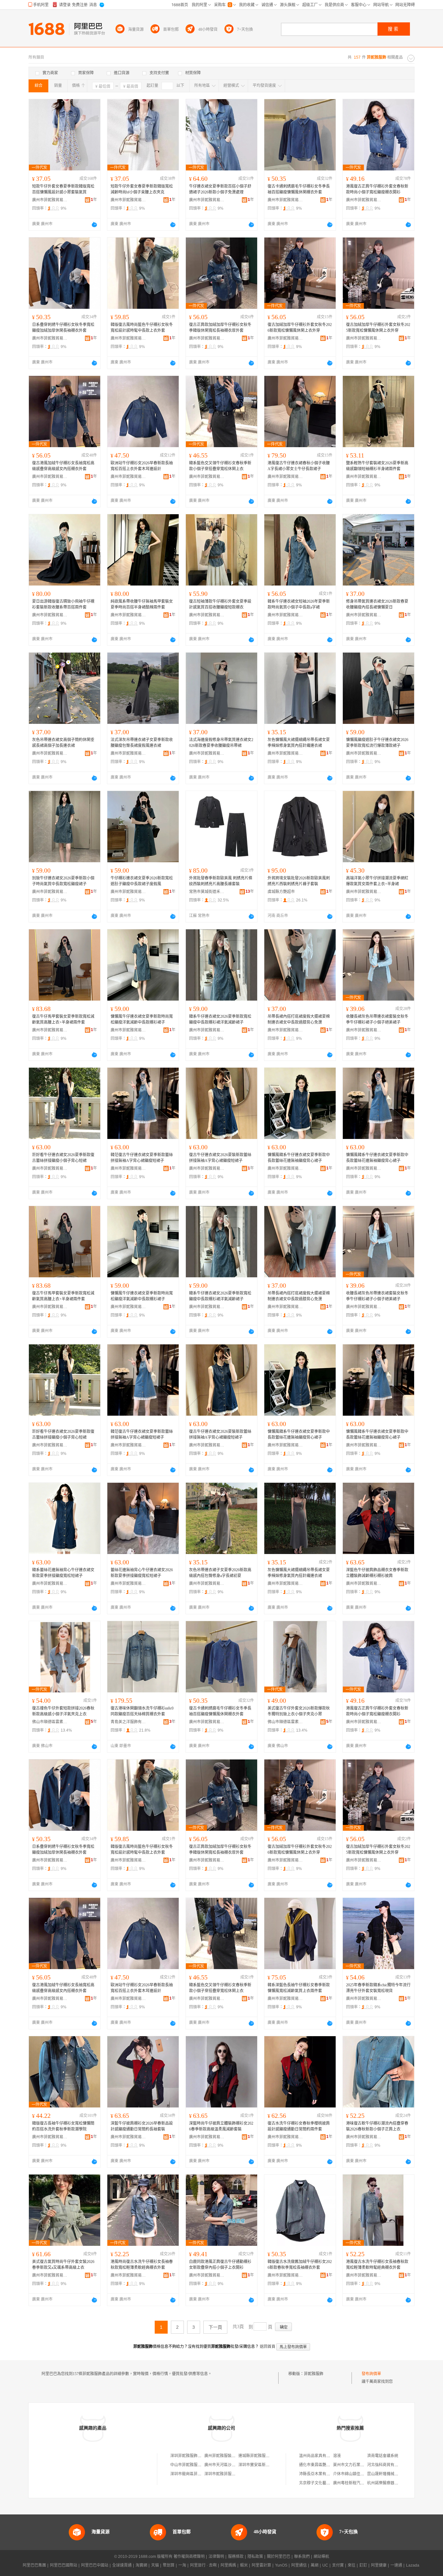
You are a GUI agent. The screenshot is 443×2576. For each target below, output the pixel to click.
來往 (352, 2565)
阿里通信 (299, 2565)
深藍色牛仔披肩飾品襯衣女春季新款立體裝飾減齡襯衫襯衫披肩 (377, 1573)
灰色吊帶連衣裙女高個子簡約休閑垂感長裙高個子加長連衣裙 (63, 743)
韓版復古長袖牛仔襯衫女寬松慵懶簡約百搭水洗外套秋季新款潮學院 (63, 2126)
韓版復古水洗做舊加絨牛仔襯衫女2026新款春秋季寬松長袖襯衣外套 (300, 2265)
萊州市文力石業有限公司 (354, 2465)
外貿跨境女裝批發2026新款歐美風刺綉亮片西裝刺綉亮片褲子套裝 (299, 881)
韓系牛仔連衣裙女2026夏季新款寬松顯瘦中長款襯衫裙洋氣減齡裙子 (220, 1019)
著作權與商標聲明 (189, 2557)
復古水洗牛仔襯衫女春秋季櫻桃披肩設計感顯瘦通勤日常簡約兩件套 (299, 2126)
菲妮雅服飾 (314, 2374)
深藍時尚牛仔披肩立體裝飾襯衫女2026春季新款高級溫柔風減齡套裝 (221, 2126)
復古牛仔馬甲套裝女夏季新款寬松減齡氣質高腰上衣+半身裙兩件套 (63, 1019)
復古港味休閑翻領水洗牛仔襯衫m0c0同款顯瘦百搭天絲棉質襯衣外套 (142, 1711)
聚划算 (169, 2565)
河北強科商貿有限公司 (387, 2465)
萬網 (315, 2565)
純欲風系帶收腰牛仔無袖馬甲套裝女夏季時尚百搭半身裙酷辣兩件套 (142, 604)
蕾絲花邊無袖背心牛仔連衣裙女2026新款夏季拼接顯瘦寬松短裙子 (142, 1573)
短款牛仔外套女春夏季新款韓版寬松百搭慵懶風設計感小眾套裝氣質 (63, 189)
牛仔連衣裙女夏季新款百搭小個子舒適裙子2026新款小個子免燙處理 (220, 189)
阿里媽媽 (228, 2565)
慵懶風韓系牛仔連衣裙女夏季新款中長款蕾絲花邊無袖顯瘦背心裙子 (299, 1158)
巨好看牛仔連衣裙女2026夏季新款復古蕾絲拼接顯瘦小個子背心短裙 (63, 1158)
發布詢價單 (371, 2374)
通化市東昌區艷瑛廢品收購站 (324, 2465)
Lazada (413, 2565)
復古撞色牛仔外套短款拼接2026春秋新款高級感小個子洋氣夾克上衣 (63, 1711)
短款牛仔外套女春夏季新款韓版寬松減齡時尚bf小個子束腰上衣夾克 (142, 189)
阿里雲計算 (261, 2565)
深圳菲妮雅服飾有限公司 (192, 2456)
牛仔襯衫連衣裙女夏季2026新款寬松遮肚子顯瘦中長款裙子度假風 (142, 881)
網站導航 (321, 2557)
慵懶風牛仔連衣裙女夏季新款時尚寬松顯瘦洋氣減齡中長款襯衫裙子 (142, 1019)
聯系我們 (302, 2557)
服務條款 (236, 2557)
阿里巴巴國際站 (64, 2565)
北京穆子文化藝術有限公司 (322, 2483)
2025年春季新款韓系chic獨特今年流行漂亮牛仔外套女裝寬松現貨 (378, 1988)
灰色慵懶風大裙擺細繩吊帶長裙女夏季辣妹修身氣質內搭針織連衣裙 (299, 743)
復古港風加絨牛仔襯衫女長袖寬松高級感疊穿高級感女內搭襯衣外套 (63, 466)
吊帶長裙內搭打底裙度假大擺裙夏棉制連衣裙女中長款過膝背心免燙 (299, 1019)
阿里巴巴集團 (34, 2565)
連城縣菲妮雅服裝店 (256, 2456)
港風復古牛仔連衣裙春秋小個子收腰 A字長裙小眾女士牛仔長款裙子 (299, 466)
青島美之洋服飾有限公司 (128, 1722)
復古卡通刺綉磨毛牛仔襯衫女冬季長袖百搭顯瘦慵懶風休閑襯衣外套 (299, 189)
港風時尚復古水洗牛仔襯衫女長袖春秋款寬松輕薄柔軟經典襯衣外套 (142, 2265)
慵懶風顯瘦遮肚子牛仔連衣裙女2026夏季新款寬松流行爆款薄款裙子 (377, 743)
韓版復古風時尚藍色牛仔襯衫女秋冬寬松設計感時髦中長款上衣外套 (142, 328)
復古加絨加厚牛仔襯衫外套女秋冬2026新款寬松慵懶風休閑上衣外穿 (300, 328)
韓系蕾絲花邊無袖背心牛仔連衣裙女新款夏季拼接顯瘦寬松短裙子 (63, 1573)
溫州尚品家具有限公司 (318, 2456)
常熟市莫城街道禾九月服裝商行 (207, 892)
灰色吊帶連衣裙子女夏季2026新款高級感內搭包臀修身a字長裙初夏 (220, 1573)
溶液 (337, 2456)
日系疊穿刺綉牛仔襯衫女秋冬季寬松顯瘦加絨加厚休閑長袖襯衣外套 (63, 328)
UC (325, 2565)
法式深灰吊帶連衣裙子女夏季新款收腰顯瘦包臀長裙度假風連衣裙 (142, 743)
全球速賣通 (122, 2565)
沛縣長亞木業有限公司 (318, 2474)
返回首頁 (268, 2347)
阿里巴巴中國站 (95, 2565)
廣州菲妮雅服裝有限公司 (226, 2456)
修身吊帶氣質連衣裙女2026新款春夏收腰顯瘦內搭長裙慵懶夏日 (377, 604)
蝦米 (244, 2565)
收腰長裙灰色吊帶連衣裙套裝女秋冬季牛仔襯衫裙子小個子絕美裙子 (377, 1019)
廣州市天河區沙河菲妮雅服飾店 (232, 2465)
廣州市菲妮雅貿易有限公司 (50, 200)
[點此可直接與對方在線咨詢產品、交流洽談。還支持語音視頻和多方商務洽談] (94, 225)
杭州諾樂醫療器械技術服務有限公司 (398, 2483)
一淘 (182, 2565)
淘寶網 (141, 2565)
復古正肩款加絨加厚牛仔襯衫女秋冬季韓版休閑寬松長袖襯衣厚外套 (220, 328)
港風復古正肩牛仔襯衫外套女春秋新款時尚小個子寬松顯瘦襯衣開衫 (377, 189)
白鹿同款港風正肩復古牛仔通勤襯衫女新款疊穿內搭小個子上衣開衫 (220, 2265)
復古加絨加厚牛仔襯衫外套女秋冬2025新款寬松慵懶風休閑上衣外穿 (378, 328)
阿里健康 (379, 2565)
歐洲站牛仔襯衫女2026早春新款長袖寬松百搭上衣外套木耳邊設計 (142, 466)
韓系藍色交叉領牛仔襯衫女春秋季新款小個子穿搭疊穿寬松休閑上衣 (220, 466)
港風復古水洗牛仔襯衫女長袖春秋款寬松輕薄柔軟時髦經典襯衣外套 (377, 2265)
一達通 (396, 2565)
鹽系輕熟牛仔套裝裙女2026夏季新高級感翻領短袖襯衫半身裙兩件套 (377, 466)
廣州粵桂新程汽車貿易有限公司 (360, 2483)
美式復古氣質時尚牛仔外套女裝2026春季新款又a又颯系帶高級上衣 (63, 2265)
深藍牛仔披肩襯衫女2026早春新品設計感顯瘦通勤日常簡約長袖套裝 (142, 2126)
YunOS (281, 2565)
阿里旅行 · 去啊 (203, 2565)
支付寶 (338, 2565)
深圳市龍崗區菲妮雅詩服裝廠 (196, 2474)
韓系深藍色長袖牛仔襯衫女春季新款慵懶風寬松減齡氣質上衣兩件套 (299, 1988)
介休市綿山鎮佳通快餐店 (354, 2474)
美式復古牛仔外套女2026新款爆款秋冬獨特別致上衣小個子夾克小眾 (299, 1711)
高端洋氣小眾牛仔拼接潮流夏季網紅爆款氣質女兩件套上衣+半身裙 (377, 881)
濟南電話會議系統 (383, 2456)
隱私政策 (255, 2557)
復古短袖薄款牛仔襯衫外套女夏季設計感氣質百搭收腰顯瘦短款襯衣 (220, 604)
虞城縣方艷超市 (281, 892)
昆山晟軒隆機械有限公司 (389, 2474)
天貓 (155, 2565)
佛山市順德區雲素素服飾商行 (50, 1722)
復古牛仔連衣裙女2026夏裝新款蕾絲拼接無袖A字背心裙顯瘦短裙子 (220, 1158)
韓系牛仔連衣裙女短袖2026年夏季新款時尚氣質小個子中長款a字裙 (299, 604)
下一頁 (215, 2327)
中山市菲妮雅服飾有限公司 (194, 2465)
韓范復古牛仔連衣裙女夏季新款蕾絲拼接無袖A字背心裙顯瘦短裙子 (142, 1158)
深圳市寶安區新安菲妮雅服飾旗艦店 (269, 2465)
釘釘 (363, 2565)
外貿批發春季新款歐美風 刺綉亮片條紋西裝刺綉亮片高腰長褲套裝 (221, 881)
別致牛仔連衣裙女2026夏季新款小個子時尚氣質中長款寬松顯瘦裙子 (63, 881)
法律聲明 (216, 2557)
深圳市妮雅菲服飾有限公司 (228, 2474)
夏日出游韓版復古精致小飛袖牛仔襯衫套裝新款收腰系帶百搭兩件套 (63, 604)
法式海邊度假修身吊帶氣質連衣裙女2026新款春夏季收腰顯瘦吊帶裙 (221, 743)
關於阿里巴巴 (279, 2557)
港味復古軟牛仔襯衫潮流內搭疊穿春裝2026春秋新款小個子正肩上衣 (377, 2126)
